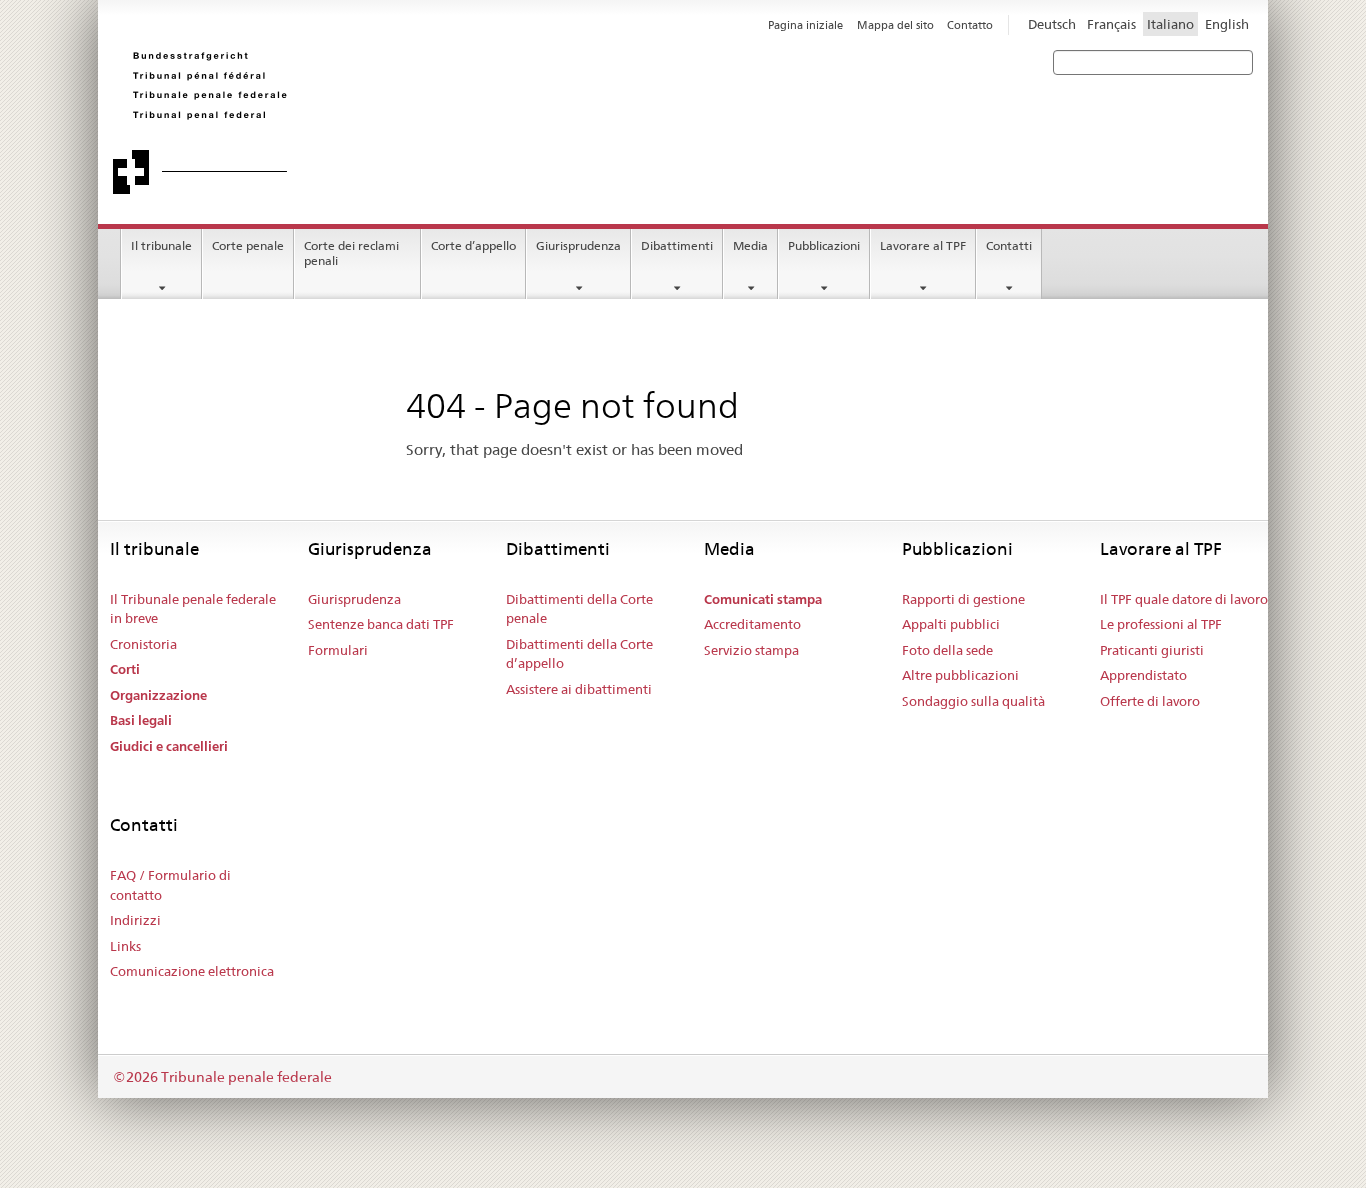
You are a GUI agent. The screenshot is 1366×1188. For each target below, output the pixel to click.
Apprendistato (1143, 675)
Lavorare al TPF (923, 245)
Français (1111, 24)
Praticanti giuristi (1152, 650)
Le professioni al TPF (1161, 624)
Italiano (1170, 24)
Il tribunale (161, 245)
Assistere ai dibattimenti (579, 689)
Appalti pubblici (951, 624)
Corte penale (248, 245)
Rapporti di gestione (963, 599)
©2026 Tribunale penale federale (222, 1077)
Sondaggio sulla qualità (973, 701)
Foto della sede (947, 650)
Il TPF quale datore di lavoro (1184, 599)
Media (750, 245)
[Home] (398, 122)
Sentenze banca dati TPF (381, 624)
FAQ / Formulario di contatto (170, 885)
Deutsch (1052, 24)
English (1227, 24)
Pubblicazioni (824, 245)
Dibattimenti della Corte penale (579, 609)
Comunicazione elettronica (192, 971)
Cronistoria (143, 644)
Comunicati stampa (763, 599)
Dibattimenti (677, 245)
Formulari (338, 650)
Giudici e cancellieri (169, 746)
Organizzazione (158, 695)
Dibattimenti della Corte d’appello (579, 654)
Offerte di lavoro (1150, 701)
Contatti (1009, 245)
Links (125, 946)
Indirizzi (135, 920)
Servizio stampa (751, 650)
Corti (125, 669)
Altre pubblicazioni (960, 675)
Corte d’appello (473, 245)
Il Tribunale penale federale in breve (193, 609)
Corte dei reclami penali (351, 253)
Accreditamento (752, 624)
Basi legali (141, 720)
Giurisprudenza (578, 245)
